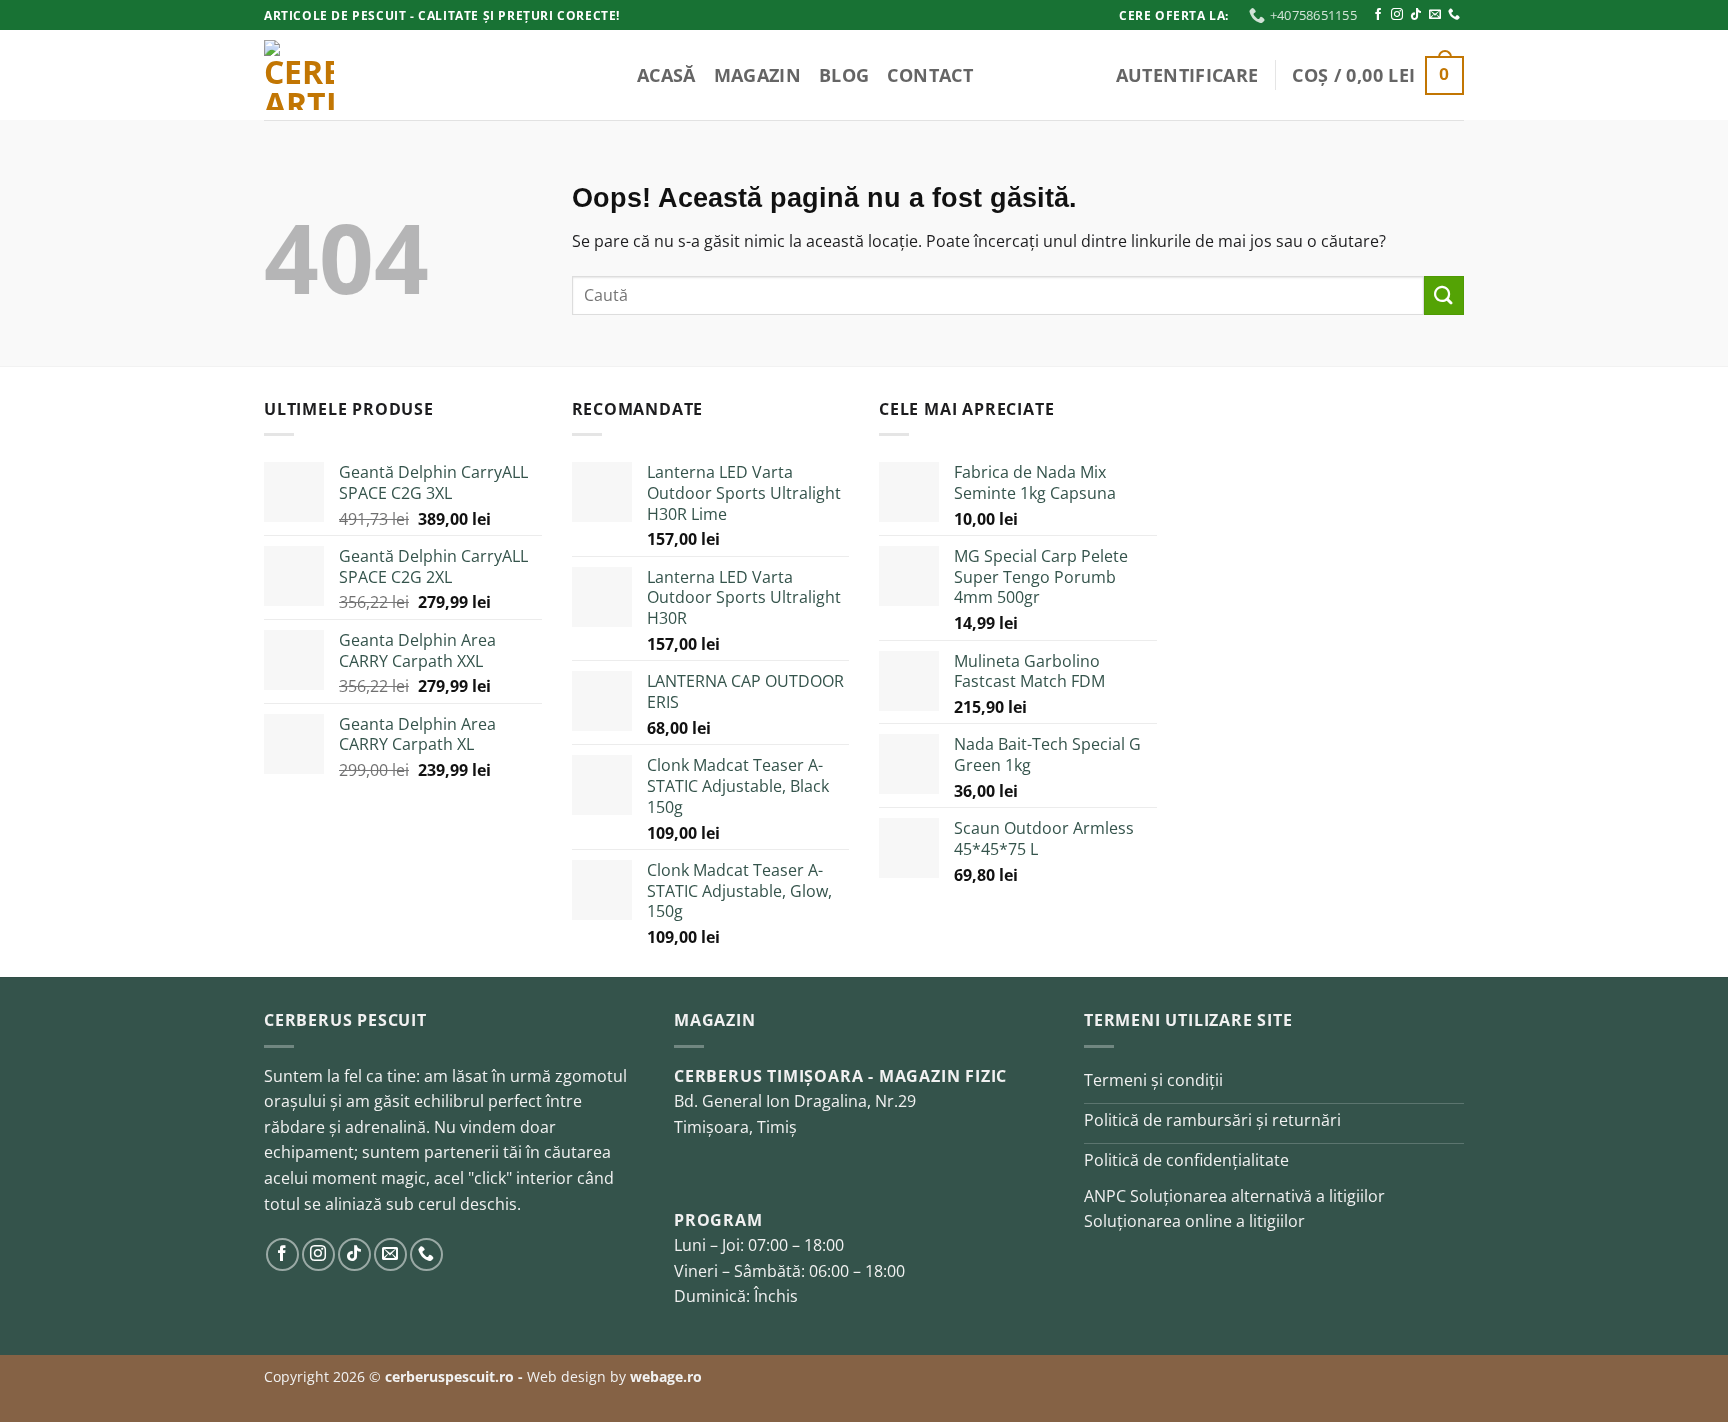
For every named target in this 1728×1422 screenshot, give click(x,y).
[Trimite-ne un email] (1435, 15)
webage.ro (666, 1376)
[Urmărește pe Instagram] (1397, 15)
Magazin (757, 75)
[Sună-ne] (1454, 15)
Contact (929, 75)
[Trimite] (1444, 295)
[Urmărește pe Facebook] (1378, 15)
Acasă (666, 75)
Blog (844, 75)
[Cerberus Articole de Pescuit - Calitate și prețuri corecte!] (364, 75)
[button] (1187, 75)
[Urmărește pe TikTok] (1416, 15)
